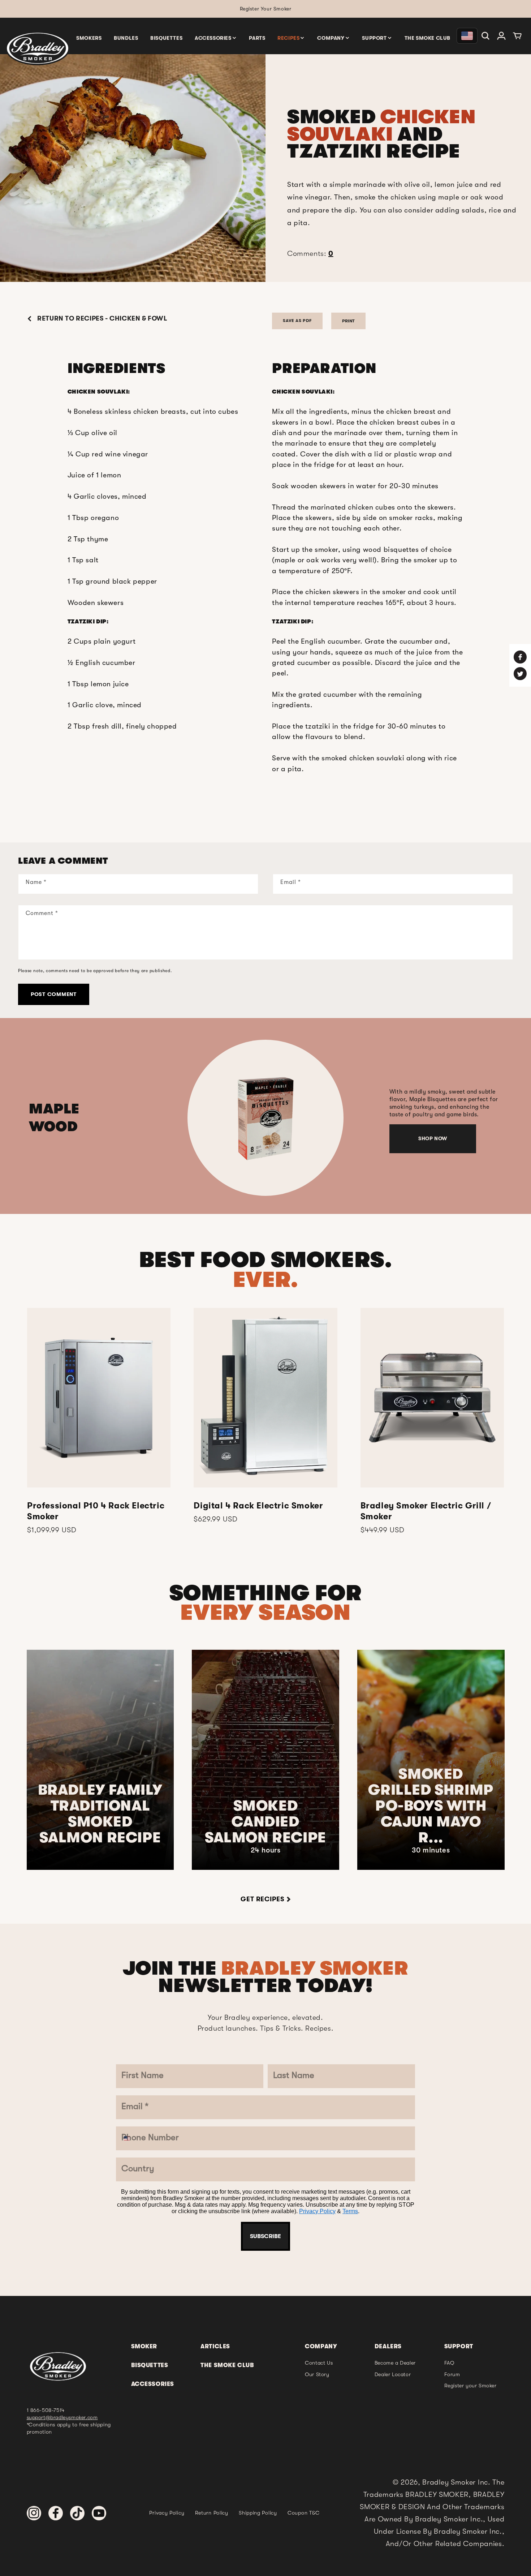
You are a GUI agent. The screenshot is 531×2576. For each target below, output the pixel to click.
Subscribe (265, 1486)
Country (208, 1377)
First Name (214, 1204)
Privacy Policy (257, 1464)
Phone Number (223, 1334)
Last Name (213, 1247)
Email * (206, 1290)
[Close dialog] (340, 1149)
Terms (290, 1464)
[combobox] (208, 1353)
